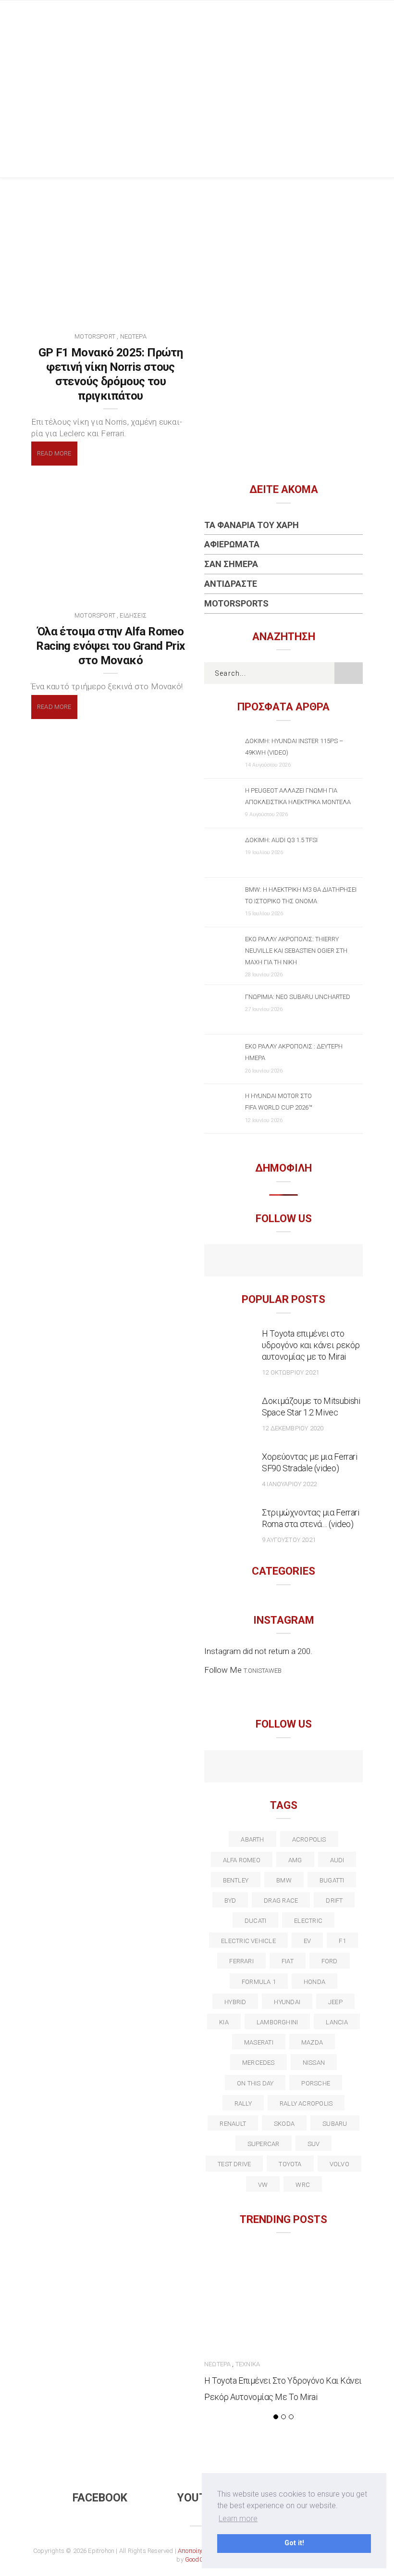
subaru (335, 2124)
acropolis (309, 1839)
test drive (234, 2164)
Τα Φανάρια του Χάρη (252, 525)
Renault (233, 2124)
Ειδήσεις (133, 615)
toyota (290, 2164)
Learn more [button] (238, 2519)
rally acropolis (306, 2103)
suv (314, 2144)
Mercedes (259, 2063)
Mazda (312, 2042)
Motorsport (95, 336)
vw (263, 2185)
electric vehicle (248, 1941)
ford (330, 1961)
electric (308, 1921)
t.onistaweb (263, 1671)
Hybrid (235, 2002)
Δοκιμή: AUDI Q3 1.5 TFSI (281, 840)
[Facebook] (263, 1262)
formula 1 (259, 1982)
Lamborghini (277, 2022)
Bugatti (332, 1880)
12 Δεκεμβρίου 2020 (293, 1428)
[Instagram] (304, 1262)
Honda (314, 1982)
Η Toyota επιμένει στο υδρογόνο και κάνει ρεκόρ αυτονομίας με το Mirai (311, 1345)
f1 (342, 1941)
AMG (295, 1860)
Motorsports (236, 603)
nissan (314, 2063)
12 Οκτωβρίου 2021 (290, 1372)
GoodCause (201, 2559)
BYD (230, 1900)
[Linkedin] (284, 1768)
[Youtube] (284, 1262)
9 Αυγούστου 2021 (289, 1540)
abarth (252, 1839)
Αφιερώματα (232, 544)
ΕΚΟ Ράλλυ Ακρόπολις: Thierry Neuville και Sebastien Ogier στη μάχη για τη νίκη (296, 951)
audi (337, 1860)
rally (243, 2103)
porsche (316, 2083)
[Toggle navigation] (355, 17)
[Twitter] (242, 1768)
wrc (303, 2185)
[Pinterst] (346, 1768)
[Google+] (263, 1768)
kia (224, 2022)
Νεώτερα (133, 336)
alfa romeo (242, 1860)
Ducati (255, 1921)
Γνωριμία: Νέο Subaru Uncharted (298, 997)
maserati (259, 2042)
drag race (281, 1900)
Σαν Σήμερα (231, 564)
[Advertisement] (197, 105)
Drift (334, 1900)
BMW (284, 1880)
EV (307, 1941)
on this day (255, 2083)
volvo (339, 2164)
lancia (337, 2022)
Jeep (335, 2002)
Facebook (100, 2498)
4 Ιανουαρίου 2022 (289, 1484)
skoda (284, 2124)
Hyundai (287, 2002)
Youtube (202, 2498)
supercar (264, 2144)
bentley (236, 1880)
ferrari (241, 1961)
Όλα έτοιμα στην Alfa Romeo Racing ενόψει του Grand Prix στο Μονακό (110, 646)
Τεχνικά (248, 2364)
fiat (288, 1961)
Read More (54, 453)
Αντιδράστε (231, 584)
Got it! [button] (294, 2543)
